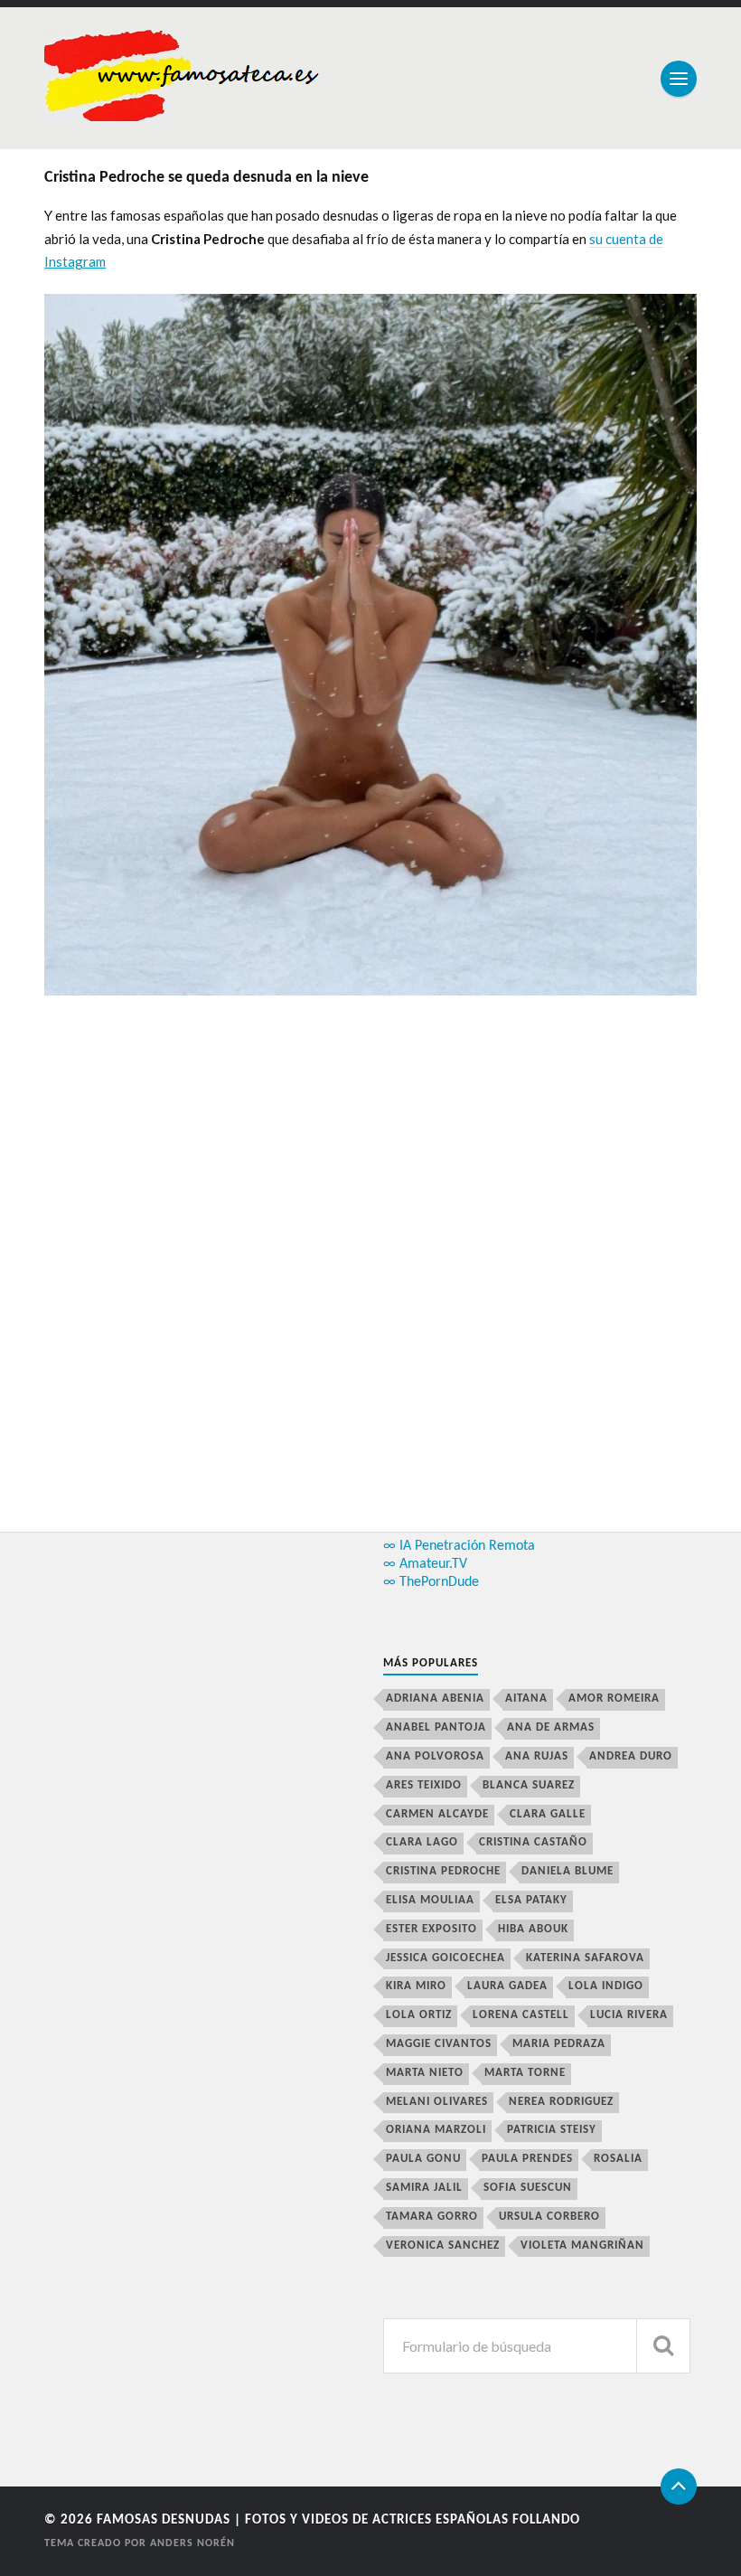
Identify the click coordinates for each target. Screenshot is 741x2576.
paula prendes (527, 2159)
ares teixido (424, 1785)
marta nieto (425, 2073)
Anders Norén (192, 2543)
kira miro (416, 1986)
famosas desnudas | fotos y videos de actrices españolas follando (338, 2520)
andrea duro (631, 1756)
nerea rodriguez (561, 2102)
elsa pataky (531, 1900)
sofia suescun (528, 2188)
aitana (526, 1698)
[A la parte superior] (679, 2486)
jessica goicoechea (446, 1958)
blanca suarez (529, 1785)
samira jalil (424, 2188)
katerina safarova (585, 1958)
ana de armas (551, 1727)
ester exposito (431, 1929)
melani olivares (437, 2102)
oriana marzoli (436, 2130)
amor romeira (614, 1698)
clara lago (422, 1842)
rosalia (618, 2159)
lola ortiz (419, 2015)
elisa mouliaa (430, 1900)
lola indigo (606, 1986)
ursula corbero (549, 2217)
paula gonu (423, 2159)
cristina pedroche (443, 1871)
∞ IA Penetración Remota (459, 1546)
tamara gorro (432, 2217)
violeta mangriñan (582, 2246)
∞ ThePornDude (431, 1582)
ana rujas (537, 1756)
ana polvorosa (435, 1756)
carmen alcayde (437, 1814)
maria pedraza (559, 2044)
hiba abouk (533, 1929)
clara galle (548, 1814)
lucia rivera (629, 2015)
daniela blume (567, 1871)
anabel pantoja (436, 1727)
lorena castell (521, 2015)
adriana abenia (435, 1698)
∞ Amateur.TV (425, 1564)
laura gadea (507, 1986)
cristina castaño (533, 1842)
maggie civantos (439, 2044)
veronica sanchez (443, 2246)
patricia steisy (552, 2130)
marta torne (525, 2073)
